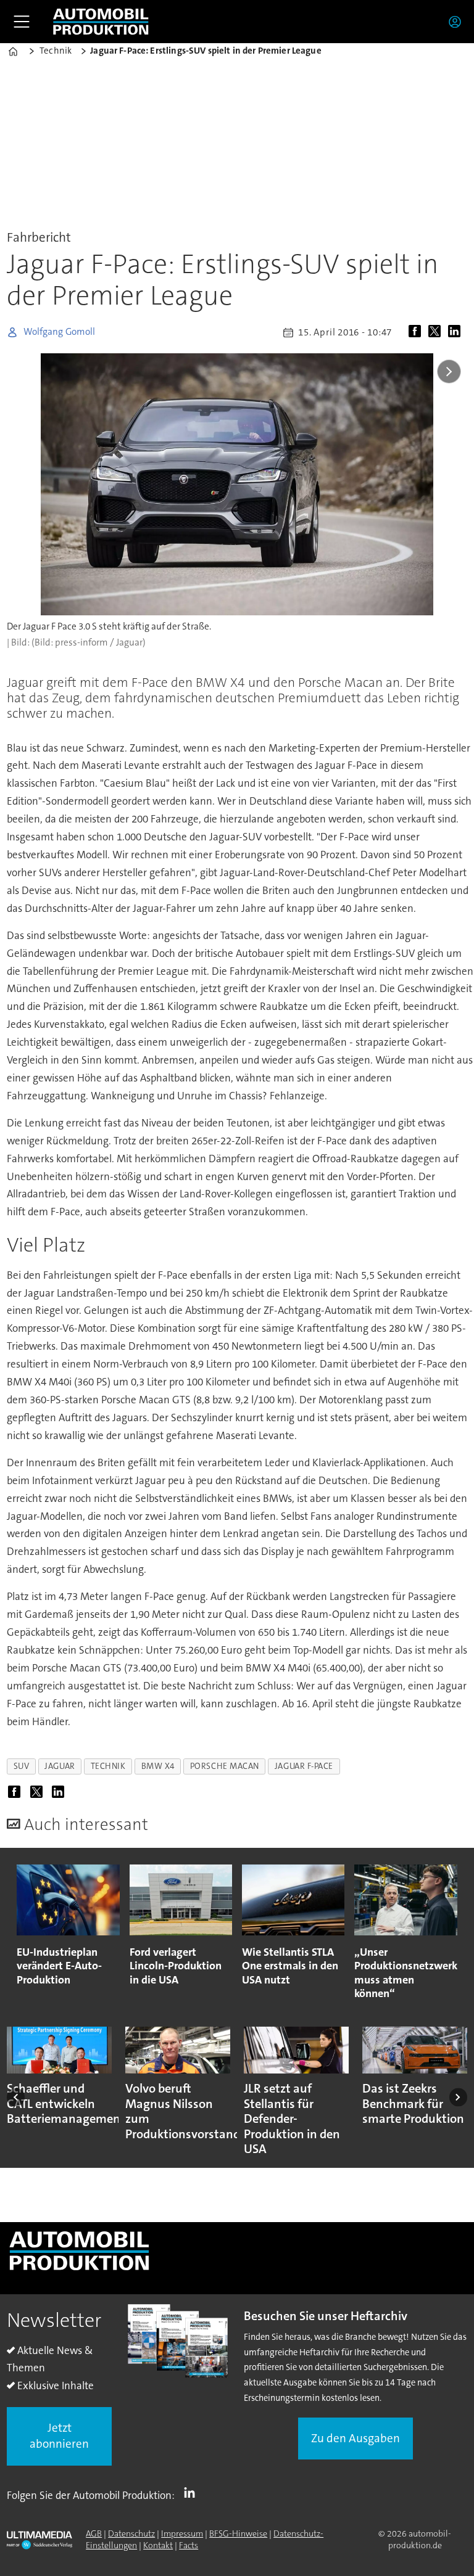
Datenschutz (131, 2533)
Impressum (182, 2533)
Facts (189, 2545)
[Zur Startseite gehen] (101, 22)
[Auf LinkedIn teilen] (457, 332)
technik (108, 1766)
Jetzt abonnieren (59, 2436)
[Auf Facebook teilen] (417, 332)
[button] (16, 2097)
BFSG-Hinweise (238, 2533)
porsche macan (225, 1766)
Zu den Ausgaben (355, 2438)
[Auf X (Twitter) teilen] (437, 332)
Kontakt (158, 2545)
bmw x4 (158, 1766)
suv (22, 1766)
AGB (94, 2533)
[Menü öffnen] (22, 22)
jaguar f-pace (304, 1766)
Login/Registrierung (458, 22)
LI (193, 2493)
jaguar (60, 1766)
